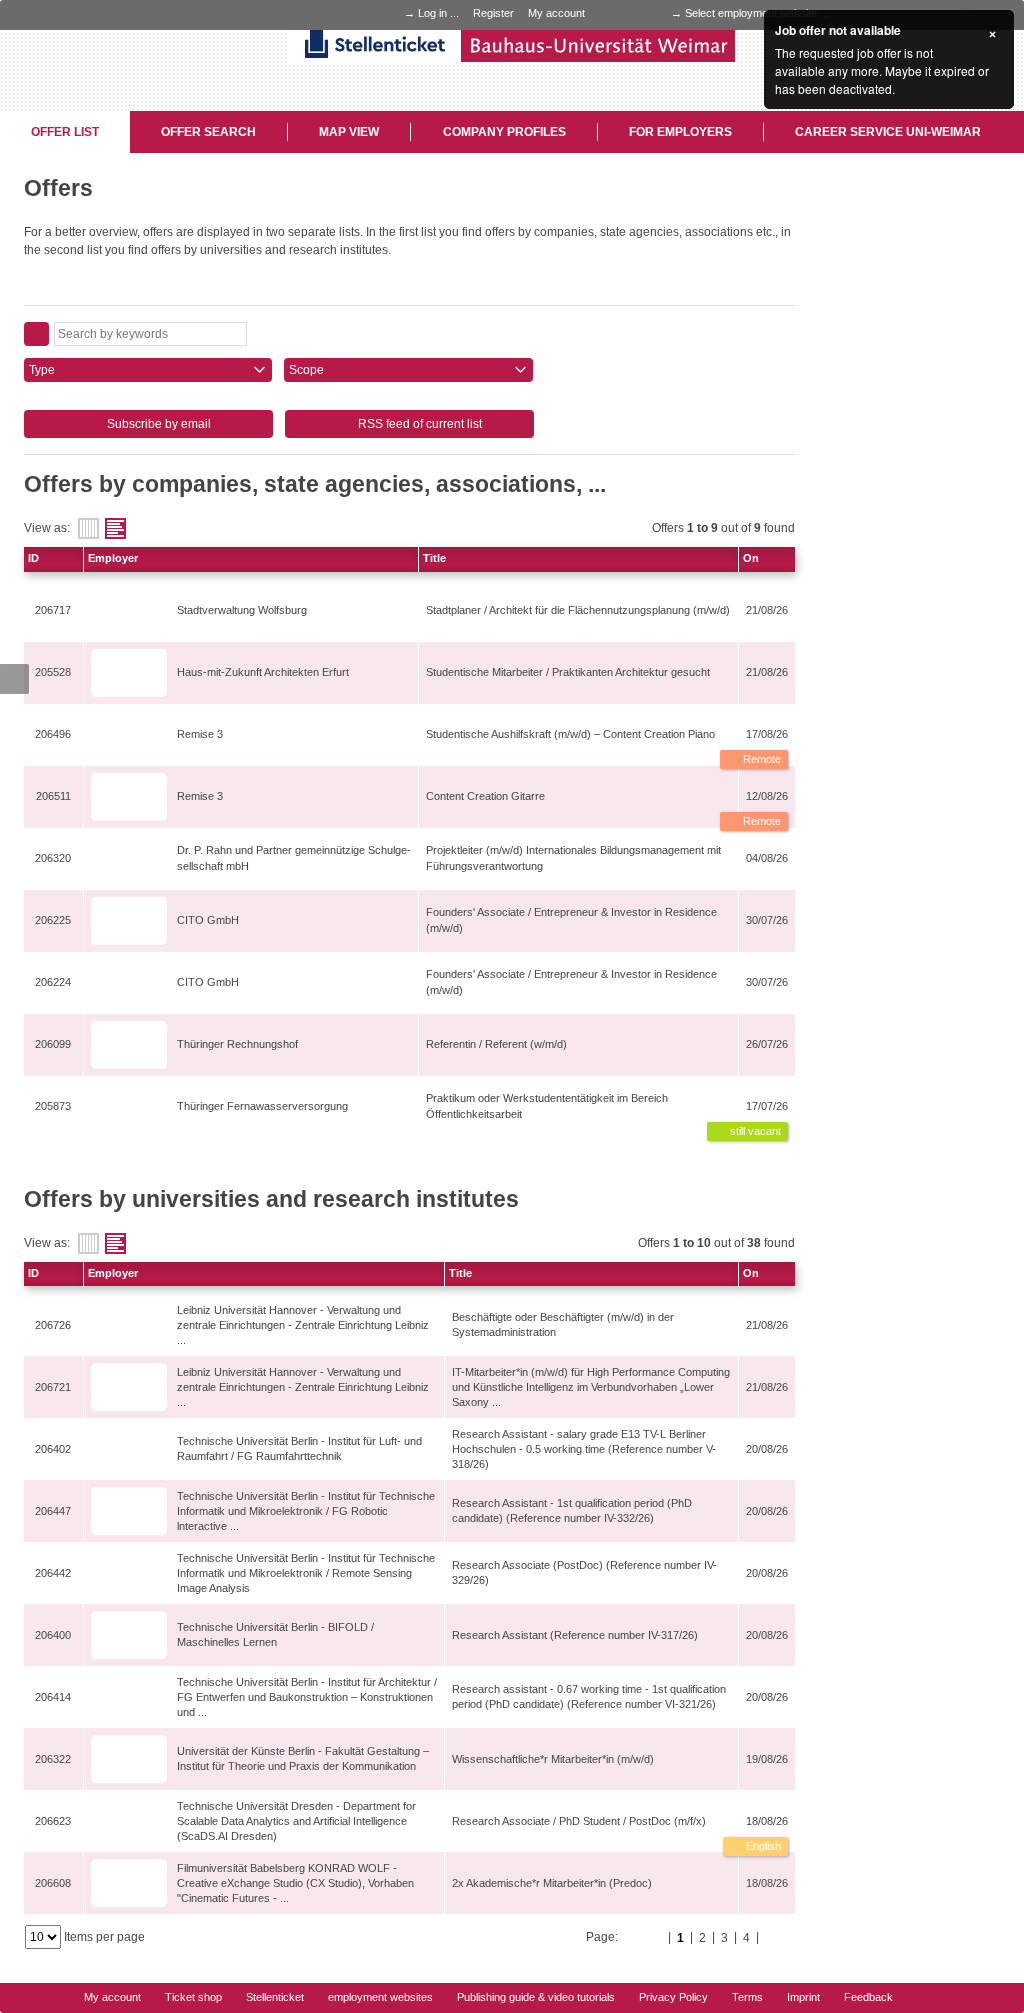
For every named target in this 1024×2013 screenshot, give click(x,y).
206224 (53, 982)
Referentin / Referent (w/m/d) (496, 1044)
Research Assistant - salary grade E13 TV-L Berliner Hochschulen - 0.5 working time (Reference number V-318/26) (584, 1449)
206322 (53, 1759)
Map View (349, 132)
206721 (53, 1387)
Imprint (803, 1997)
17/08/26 (767, 734)
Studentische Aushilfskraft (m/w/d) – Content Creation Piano (570, 734)
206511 (53, 796)
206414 (53, 1697)
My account (556, 13)
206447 (53, 1511)
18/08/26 (767, 1821)
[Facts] (88, 528)
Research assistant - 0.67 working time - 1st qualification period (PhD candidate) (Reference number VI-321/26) (589, 1696)
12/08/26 (767, 796)
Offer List (65, 132)
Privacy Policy (673, 1997)
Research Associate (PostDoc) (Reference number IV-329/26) (584, 1572)
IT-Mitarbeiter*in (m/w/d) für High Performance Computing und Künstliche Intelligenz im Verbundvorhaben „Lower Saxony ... (591, 1387)
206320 (53, 858)
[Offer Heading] (115, 528)
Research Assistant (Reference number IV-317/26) (575, 1635)
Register (493, 13)
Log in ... (438, 13)
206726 (53, 1325)
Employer (113, 558)
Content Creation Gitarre (485, 796)
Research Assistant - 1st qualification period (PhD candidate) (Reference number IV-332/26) (572, 1510)
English (762, 1846)
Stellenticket (275, 1997)
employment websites (380, 1997)
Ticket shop (193, 1997)
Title (434, 558)
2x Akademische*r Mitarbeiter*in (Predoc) (552, 1883)
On (751, 558)
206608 (53, 1883)
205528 (53, 672)
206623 (53, 1821)
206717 (53, 610)
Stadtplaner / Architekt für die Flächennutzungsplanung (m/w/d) (578, 610)
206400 (53, 1635)
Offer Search (208, 132)
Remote (760, 759)
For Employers (680, 132)
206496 (53, 734)
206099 (53, 1044)
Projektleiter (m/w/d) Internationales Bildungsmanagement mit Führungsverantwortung (573, 857)
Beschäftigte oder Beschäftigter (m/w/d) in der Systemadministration (563, 1324)
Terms (747, 1997)
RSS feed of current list (418, 424)
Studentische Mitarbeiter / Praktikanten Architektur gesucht (568, 672)
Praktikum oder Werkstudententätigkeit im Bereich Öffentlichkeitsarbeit (547, 1105)
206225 (53, 920)
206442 (53, 1573)
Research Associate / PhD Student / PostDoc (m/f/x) (579, 1821)
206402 (53, 1449)
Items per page (104, 1937)
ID (33, 558)
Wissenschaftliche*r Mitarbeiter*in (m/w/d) (553, 1759)
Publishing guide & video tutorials (536, 1997)
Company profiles (504, 132)
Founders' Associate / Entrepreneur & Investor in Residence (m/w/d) (571, 919)
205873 (53, 1106)
